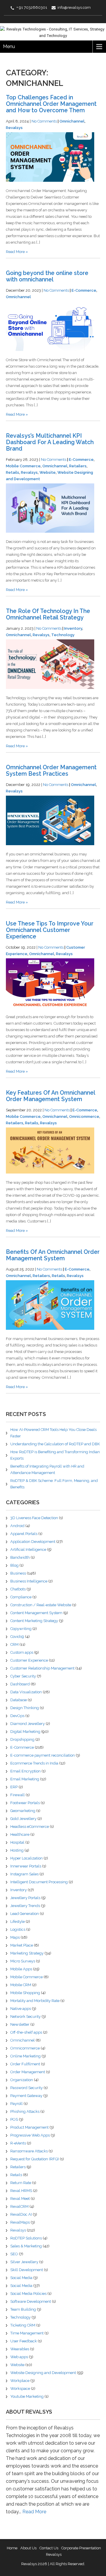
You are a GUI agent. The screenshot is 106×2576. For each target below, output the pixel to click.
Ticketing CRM (23, 2325)
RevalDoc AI (21, 2214)
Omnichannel (72, 121)
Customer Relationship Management (42, 1668)
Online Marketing (25, 2056)
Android (17, 1526)
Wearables (20, 2349)
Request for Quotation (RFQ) (35, 2159)
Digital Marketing (25, 1732)
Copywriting (21, 1629)
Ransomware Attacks (29, 2151)
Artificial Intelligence (28, 1549)
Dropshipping (22, 1739)
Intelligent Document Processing (39, 1882)
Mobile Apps (21, 1969)
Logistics (18, 1929)
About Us (28, 2548)
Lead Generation (25, 1914)
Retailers (78, 466)
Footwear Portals (25, 1803)
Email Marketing (25, 1779)
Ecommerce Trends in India (34, 1763)
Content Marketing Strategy (34, 1621)
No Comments (44, 121)
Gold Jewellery (23, 1819)
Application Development (33, 1542)
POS (14, 2119)
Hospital (17, 1842)
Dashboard (20, 1684)
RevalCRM (19, 2206)
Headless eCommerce (30, 1827)
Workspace (20, 2389)
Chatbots (18, 1589)
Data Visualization (26, 1692)
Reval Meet (20, 2199)
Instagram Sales (24, 1874)
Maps (15, 1937)
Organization (22, 2080)
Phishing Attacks (25, 2111)
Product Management (29, 2127)
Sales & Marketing (26, 2246)
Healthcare (20, 1834)
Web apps (19, 2357)
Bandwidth (20, 1557)
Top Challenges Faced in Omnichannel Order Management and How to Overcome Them (51, 104)
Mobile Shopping (25, 1993)
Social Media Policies (28, 2294)
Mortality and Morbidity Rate (35, 2001)
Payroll (16, 2104)
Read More (34, 2512)
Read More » (17, 252)
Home (12, 2548)
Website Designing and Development (43, 2373)
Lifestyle (18, 1922)
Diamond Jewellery (28, 1724)
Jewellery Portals (25, 1898)
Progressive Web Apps (30, 2135)
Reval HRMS (21, 2191)
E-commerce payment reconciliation (43, 1755)
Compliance (21, 1597)
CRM (14, 1644)
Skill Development (27, 2270)
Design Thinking (25, 1708)
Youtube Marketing (27, 2396)
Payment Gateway (26, 2096)
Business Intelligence (29, 1581)
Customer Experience (29, 1660)
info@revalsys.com (74, 7)
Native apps (21, 2009)
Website (48, 472)
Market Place (22, 1945)
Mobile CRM (21, 1985)
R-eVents (18, 2143)
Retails (13, 472)
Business (18, 1573)
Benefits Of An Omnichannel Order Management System (53, 1255)
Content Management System (36, 1613)
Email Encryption (25, 1771)
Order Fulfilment (25, 2064)
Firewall (18, 1795)
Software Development (31, 2301)
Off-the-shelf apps (26, 2032)
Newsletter (20, 2024)
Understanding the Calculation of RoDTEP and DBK (55, 1444)
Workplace (20, 2381)
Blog (14, 1565)
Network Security (25, 2017)
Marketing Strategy (27, 1953)
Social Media (21, 2278)
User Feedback (24, 2341)
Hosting (17, 1850)
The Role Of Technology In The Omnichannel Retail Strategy (48, 614)
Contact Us (49, 2548)
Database (19, 1700)
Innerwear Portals (26, 1866)
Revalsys (14, 128)
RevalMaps (20, 2222)
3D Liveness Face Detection (34, 1518)
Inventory (73, 628)
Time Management (27, 2333)
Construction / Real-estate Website (41, 1605)
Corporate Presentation (81, 2548)
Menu (9, 46)
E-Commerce (84, 290)
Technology (63, 635)
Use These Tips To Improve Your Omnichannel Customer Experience (50, 930)
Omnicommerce (84, 1117)
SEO (14, 2254)
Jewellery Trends (25, 1906)
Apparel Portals (24, 1534)
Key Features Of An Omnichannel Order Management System (50, 1096)
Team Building (23, 2309)
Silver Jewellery (24, 2262)
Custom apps (22, 1652)
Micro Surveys (23, 1961)
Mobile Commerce (23, 466)
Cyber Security (23, 1676)
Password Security (26, 2088)
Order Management (28, 2072)
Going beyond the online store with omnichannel (47, 276)
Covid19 (17, 1637)
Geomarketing (23, 1811)
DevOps (17, 1716)
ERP (14, 1787)
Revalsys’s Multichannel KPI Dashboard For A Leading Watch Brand (50, 442)
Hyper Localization (26, 1858)
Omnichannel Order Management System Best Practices (51, 771)
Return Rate (21, 2183)
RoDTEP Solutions (26, 2238)
